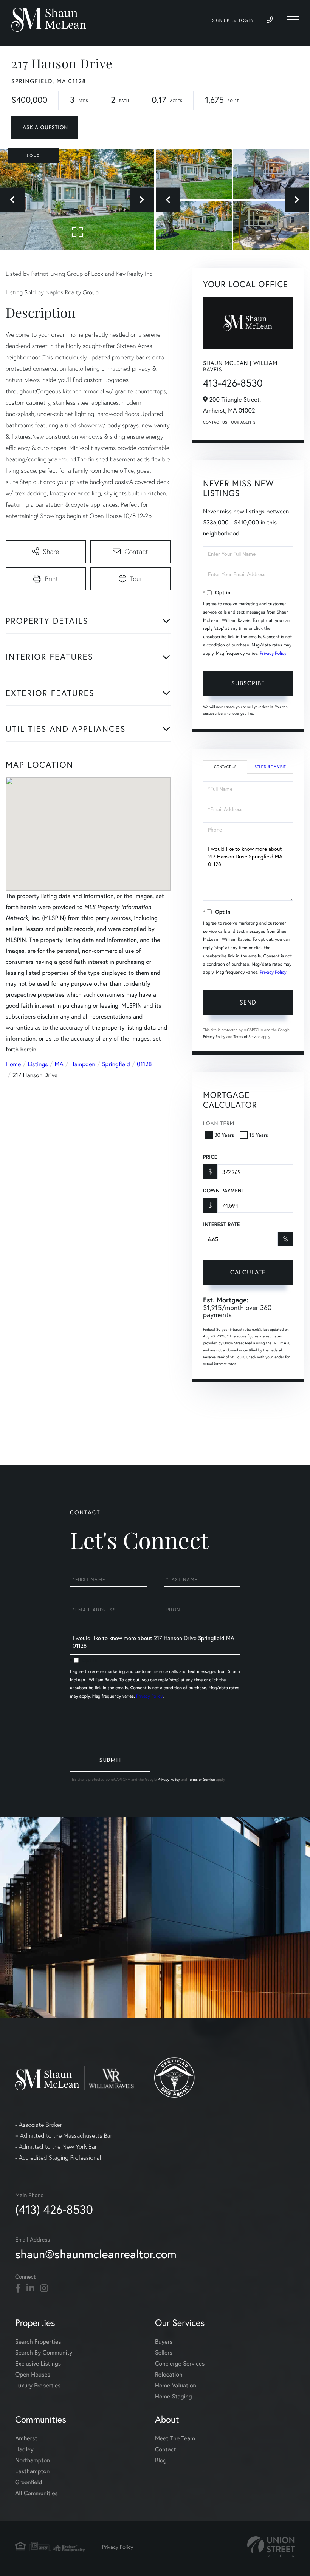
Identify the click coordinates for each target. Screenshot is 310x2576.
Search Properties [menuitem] (38, 2342)
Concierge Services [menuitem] (180, 2363)
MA (59, 1064)
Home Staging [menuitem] (174, 2396)
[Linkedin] (30, 2288)
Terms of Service (247, 1037)
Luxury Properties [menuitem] (38, 2385)
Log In (246, 21)
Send (248, 1002)
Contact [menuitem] (165, 2449)
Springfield (116, 1064)
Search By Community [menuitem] (44, 2353)
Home (13, 1064)
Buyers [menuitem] (164, 2342)
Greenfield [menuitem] (29, 2482)
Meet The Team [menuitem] (175, 2438)
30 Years (224, 1135)
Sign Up (221, 21)
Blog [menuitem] (161, 2460)
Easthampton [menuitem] (32, 2471)
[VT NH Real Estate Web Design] (271, 2547)
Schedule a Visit (270, 767)
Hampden (83, 1064)
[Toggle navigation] (293, 20)
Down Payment (224, 1191)
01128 (144, 1064)
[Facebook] (18, 2288)
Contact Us (215, 422)
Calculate (248, 1272)
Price (210, 1157)
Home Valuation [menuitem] (176, 2385)
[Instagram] (44, 2288)
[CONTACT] (44, 127)
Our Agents (243, 422)
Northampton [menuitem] (33, 2460)
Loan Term (219, 1123)
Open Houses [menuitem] (33, 2374)
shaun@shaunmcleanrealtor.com (96, 2254)
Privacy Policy (273, 653)
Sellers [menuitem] (164, 2353)
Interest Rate (221, 1224)
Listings (38, 1064)
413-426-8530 (233, 383)
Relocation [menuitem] (169, 2374)
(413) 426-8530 (54, 2209)
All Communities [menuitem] (36, 2493)
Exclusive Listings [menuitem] (38, 2363)
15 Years (259, 1135)
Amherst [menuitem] (26, 2438)
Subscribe (248, 683)
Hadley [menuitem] (24, 2449)
